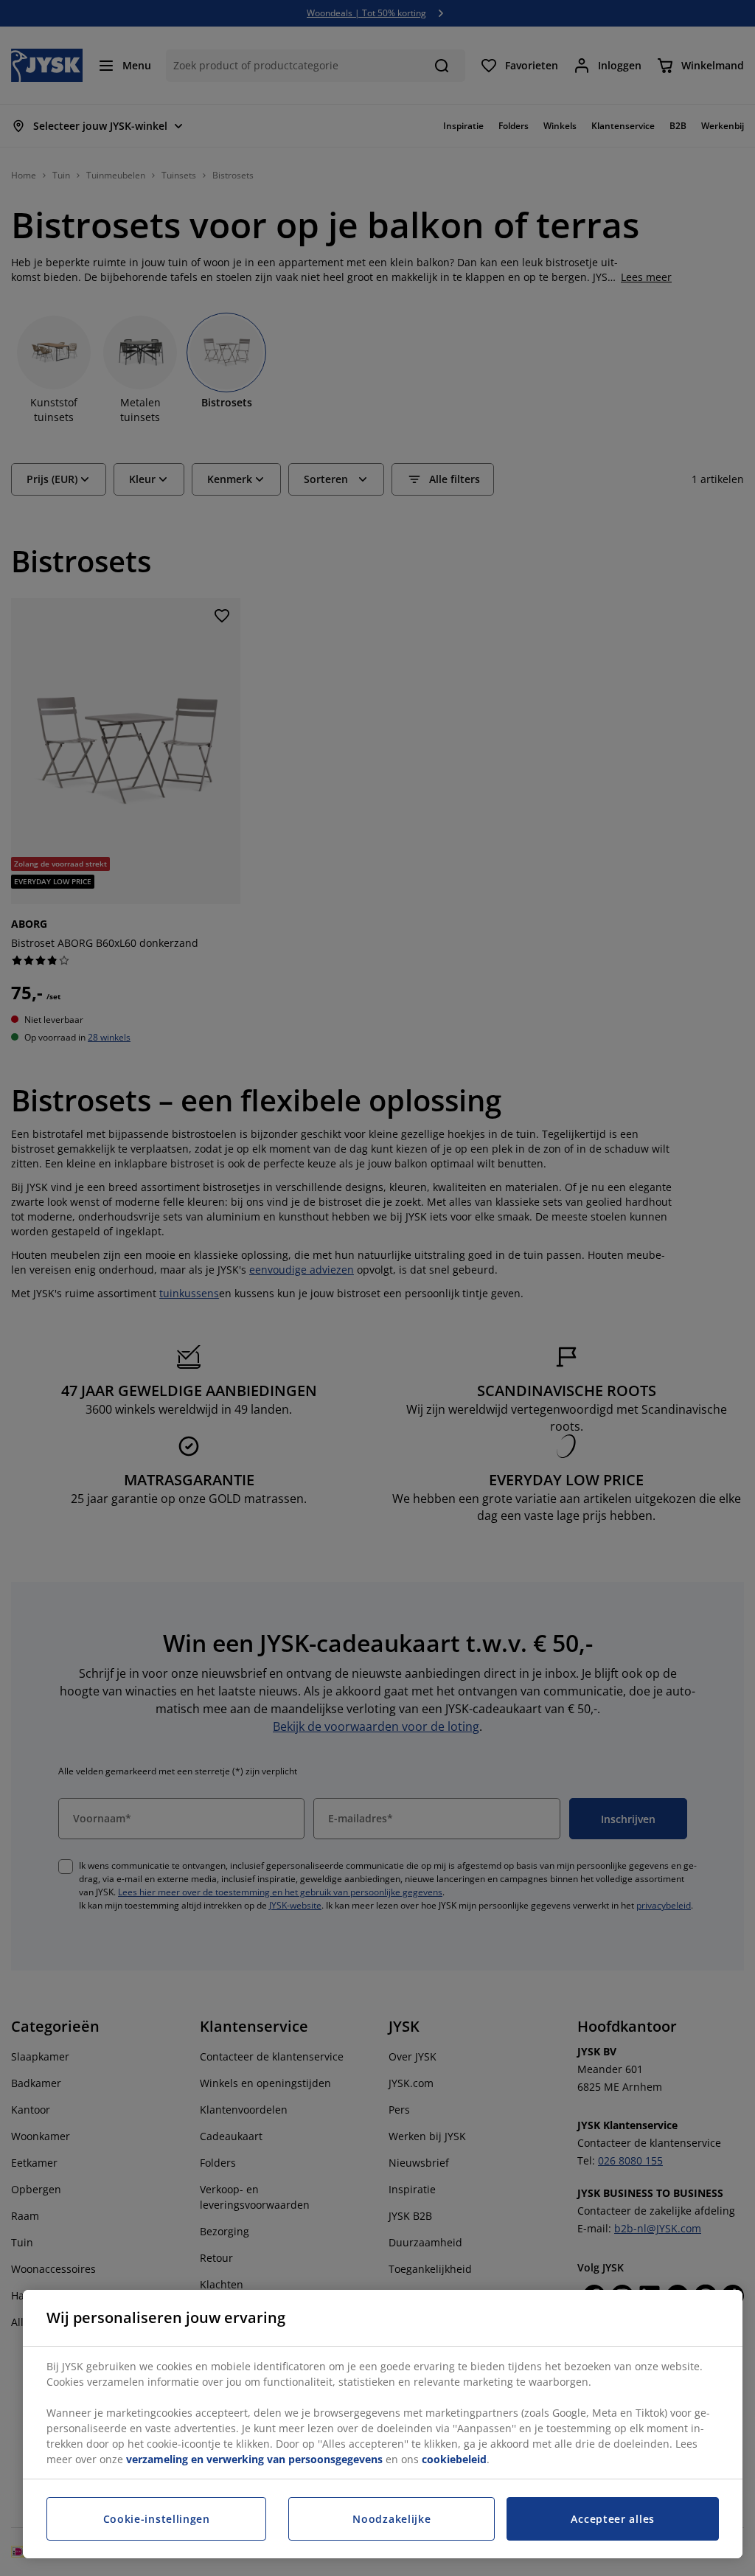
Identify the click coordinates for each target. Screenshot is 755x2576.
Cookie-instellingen (157, 2519)
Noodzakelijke (392, 2519)
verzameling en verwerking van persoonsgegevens (254, 2459)
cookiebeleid (454, 2459)
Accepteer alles (613, 2519)
